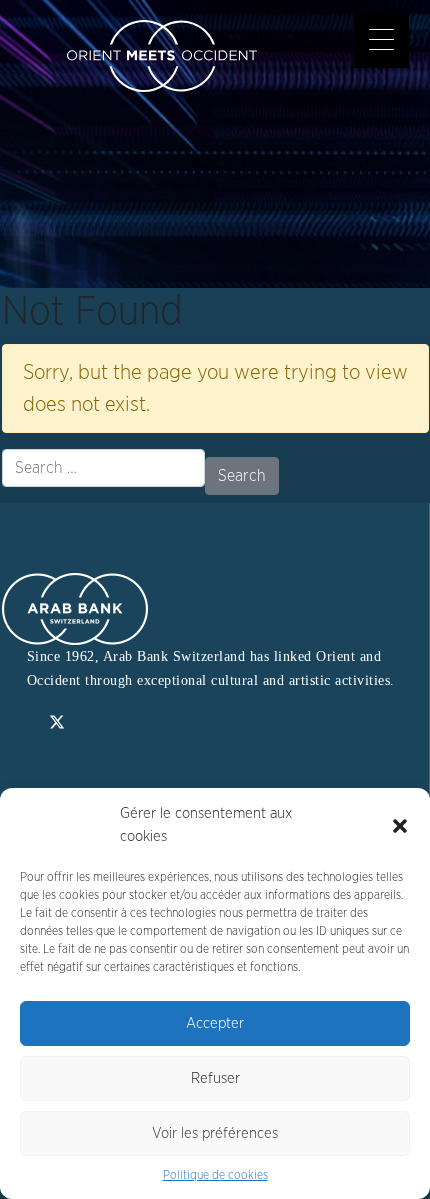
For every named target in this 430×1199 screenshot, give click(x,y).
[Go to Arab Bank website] (75, 607)
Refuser (215, 1078)
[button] (400, 826)
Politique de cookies (215, 1175)
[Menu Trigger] (381, 40)
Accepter (215, 1023)
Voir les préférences (215, 1133)
